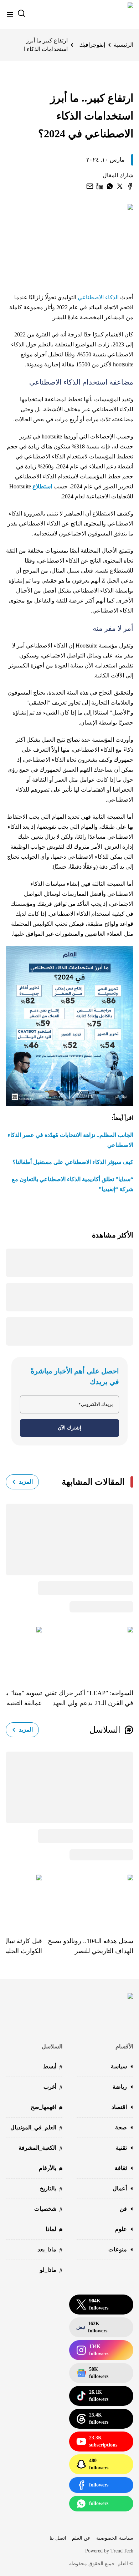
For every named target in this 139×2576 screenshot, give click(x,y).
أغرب (53, 2087)
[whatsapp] (110, 186)
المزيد (26, 1482)
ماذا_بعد (50, 2250)
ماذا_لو (51, 2270)
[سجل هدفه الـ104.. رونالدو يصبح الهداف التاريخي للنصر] (88, 1900)
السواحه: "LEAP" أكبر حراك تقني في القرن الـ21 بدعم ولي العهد (89, 1698)
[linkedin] (100, 186)
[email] (90, 186)
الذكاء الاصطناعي (99, 297)
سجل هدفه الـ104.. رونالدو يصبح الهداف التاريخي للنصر (91, 1946)
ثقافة (121, 2168)
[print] (130, 186)
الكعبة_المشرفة (40, 2148)
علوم (121, 2229)
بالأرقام (51, 2169)
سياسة (119, 2066)
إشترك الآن (69, 1428)
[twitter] (120, 186)
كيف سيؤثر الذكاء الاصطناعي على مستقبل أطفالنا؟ (73, 1162)
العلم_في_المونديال (36, 2128)
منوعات (118, 2249)
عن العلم (81, 2538)
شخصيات (48, 2209)
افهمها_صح (47, 2108)
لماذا (54, 2230)
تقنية (121, 2148)
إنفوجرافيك (92, 45)
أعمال (120, 2188)
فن (123, 2209)
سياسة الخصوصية (115, 2538)
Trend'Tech (122, 2551)
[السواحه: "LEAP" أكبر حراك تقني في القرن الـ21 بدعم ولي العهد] (88, 1652)
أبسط (53, 2067)
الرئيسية (123, 45)
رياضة (120, 2087)
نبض (92, 2327)
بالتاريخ (51, 2189)
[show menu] (10, 15)
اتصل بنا (58, 2538)
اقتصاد (119, 2107)
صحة (121, 2127)
